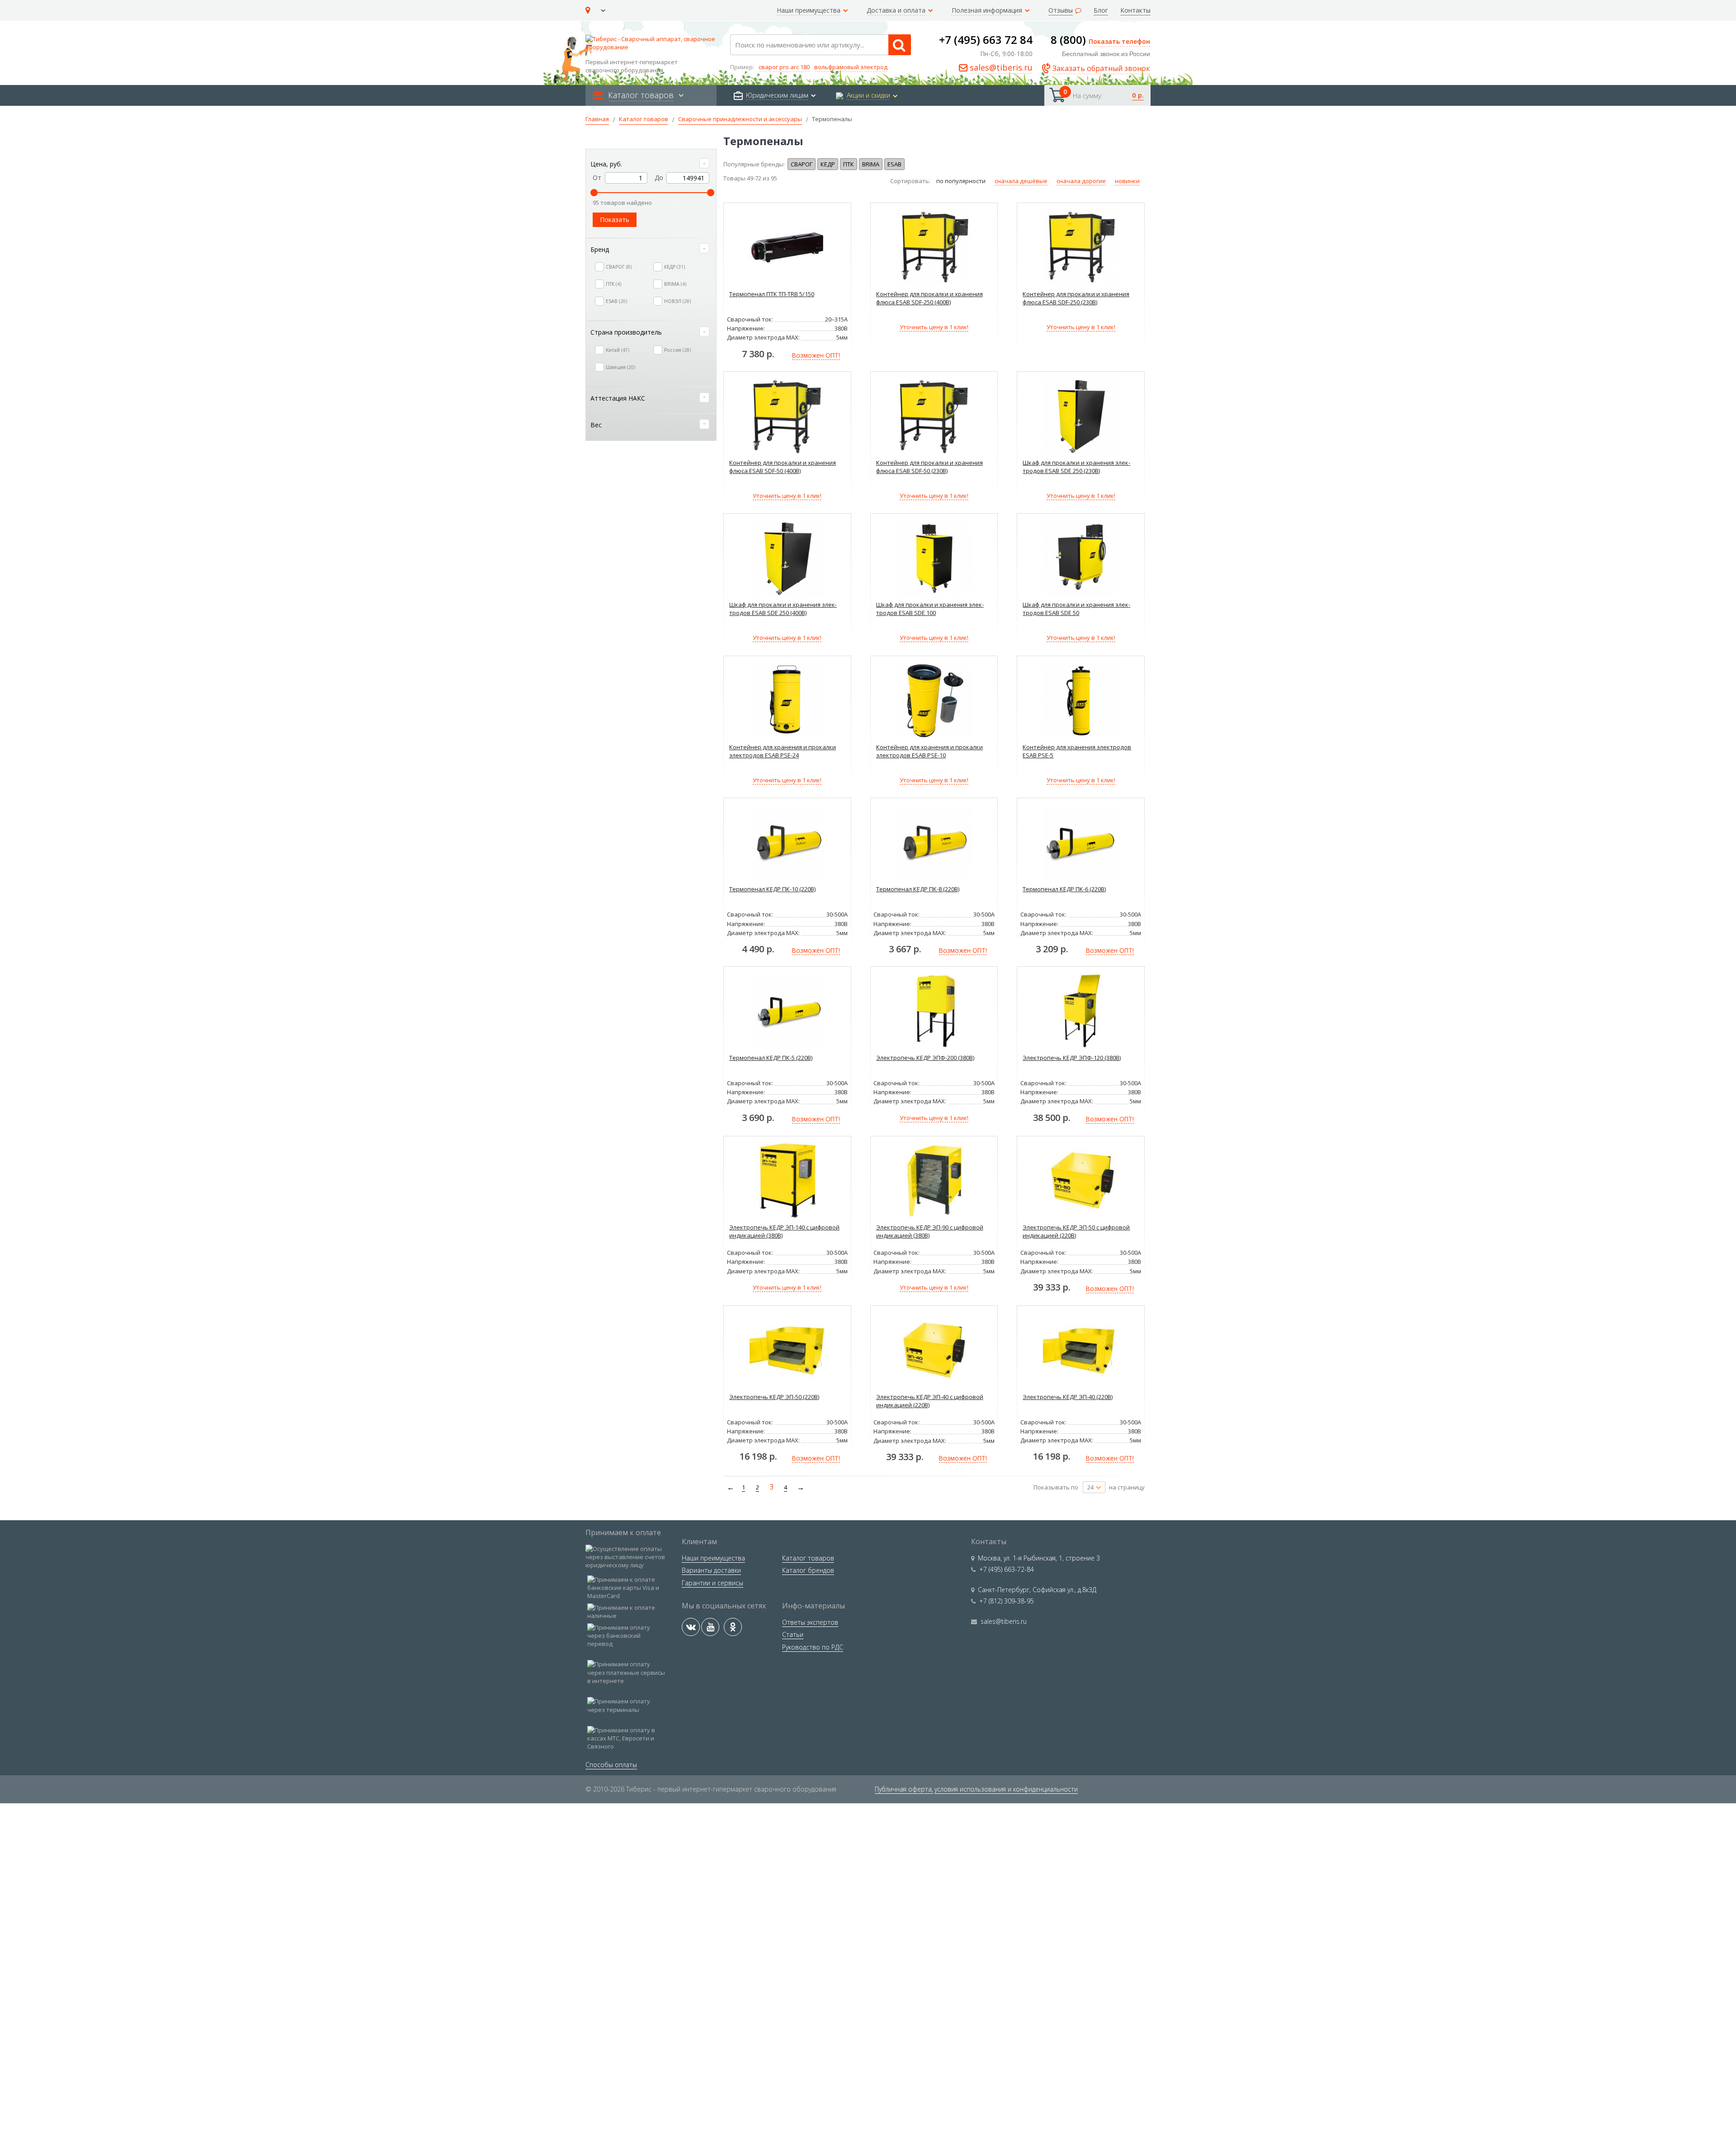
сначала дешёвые (1021, 181)
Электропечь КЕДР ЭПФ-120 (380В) (1072, 1058)
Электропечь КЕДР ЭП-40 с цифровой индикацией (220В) (930, 1401)
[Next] (799, 1487)
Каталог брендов (808, 1570)
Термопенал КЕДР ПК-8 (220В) (918, 889)
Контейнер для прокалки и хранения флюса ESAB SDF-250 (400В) (929, 298)
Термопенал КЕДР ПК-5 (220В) (771, 1058)
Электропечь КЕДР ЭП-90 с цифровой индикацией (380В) (930, 1231)
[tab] (651, 164)
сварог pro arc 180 (784, 67)
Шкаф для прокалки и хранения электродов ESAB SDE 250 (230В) (1076, 467)
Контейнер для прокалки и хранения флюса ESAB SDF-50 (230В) (929, 467)
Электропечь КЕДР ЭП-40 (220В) (1068, 1397)
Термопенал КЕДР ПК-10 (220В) (772, 889)
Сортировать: (911, 181)
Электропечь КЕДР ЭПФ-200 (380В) (925, 1058)
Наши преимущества (713, 1558)
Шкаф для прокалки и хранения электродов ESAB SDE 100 (930, 609)
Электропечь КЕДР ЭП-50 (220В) (774, 1397)
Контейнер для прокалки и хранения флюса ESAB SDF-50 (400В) (783, 467)
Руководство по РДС (813, 1647)
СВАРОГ (802, 164)
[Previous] (729, 1487)
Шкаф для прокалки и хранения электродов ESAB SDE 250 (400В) (783, 609)
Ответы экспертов (810, 1622)
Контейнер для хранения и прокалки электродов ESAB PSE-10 (929, 751)
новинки (1127, 181)
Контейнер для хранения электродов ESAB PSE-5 (1077, 751)
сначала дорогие (1081, 181)
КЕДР (828, 164)
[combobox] (821, 45)
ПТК (849, 164)
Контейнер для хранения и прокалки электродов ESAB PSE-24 (783, 751)
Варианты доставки (711, 1570)
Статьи (793, 1634)
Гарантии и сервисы (712, 1583)
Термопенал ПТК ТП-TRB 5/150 (772, 294)
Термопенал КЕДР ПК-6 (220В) (1064, 889)
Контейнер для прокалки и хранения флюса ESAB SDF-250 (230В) (1076, 298)
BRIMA (871, 164)
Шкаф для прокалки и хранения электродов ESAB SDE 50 (1076, 609)
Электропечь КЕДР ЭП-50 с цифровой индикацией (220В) (1076, 1231)
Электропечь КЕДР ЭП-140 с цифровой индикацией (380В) (784, 1231)
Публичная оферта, (904, 1789)
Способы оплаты (611, 1765)
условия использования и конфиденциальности (1006, 1789)
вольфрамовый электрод (851, 67)
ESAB (894, 164)
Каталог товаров (808, 1558)
